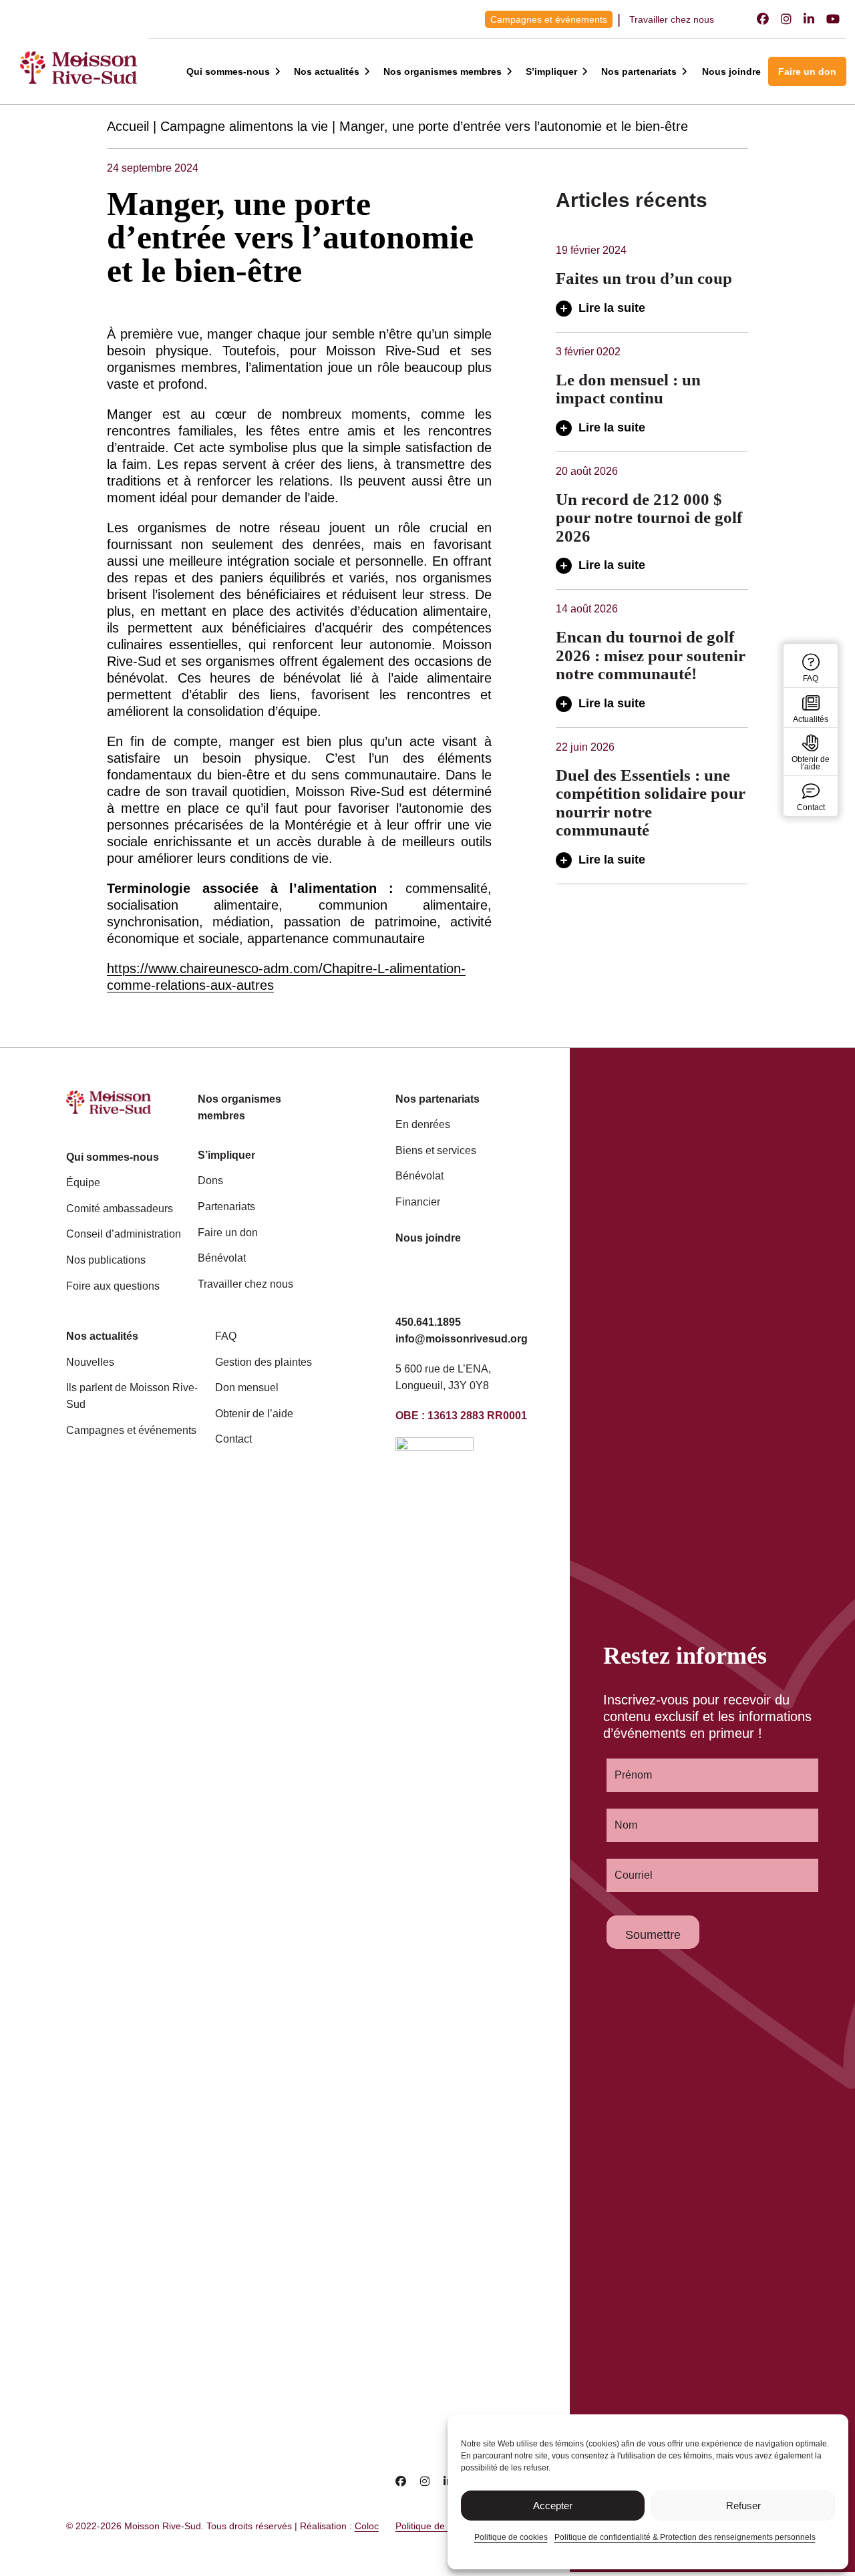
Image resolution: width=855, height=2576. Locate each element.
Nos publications (106, 1260)
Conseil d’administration (124, 1234)
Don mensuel (247, 1388)
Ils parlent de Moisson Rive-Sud (132, 1396)
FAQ (226, 1336)
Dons (210, 1180)
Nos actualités (327, 71)
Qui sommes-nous (228, 71)
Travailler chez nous (672, 19)
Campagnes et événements (549, 19)
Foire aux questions (113, 1286)
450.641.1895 (428, 1322)
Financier (418, 1202)
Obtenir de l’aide (254, 1414)
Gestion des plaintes (264, 1362)
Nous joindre (731, 71)
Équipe (83, 1182)
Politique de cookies (511, 2537)
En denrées (423, 1124)
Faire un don (807, 71)
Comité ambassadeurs (120, 1209)
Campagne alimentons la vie (244, 126)
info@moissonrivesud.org (462, 1339)
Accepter (553, 2506)
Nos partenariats (639, 71)
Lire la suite (612, 308)
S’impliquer (551, 71)
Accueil (128, 126)
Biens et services (436, 1150)
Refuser (743, 2506)
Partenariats (226, 1207)
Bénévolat (222, 1258)
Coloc (367, 2526)
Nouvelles (90, 1362)
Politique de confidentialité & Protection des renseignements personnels (685, 2537)
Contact (233, 1439)
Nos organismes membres (443, 71)
